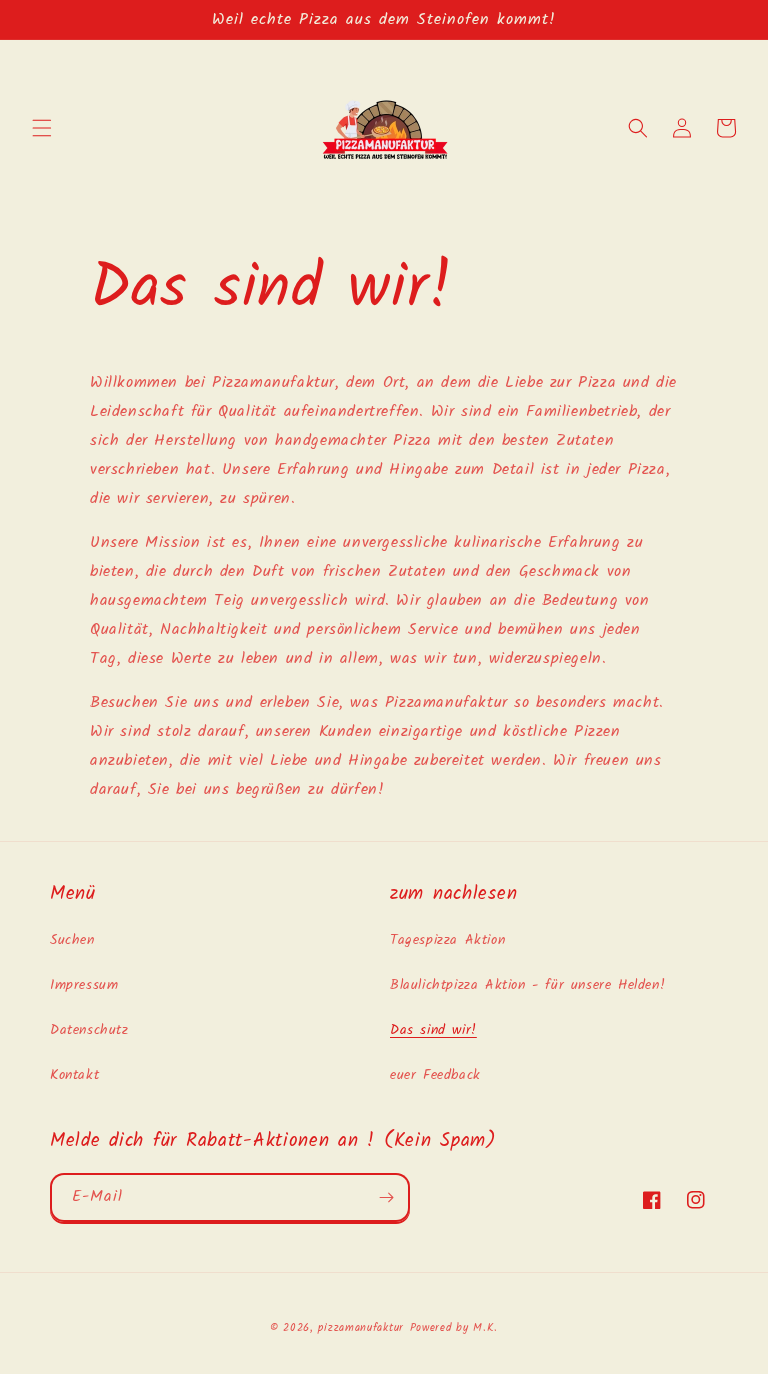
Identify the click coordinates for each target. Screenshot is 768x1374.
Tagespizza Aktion (447, 940)
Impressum (84, 985)
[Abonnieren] (386, 1197)
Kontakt (74, 1075)
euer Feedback (435, 1075)
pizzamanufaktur (361, 1328)
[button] (42, 128)
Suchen (72, 940)
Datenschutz (89, 1030)
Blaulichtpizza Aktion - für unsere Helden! (527, 985)
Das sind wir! (433, 1030)
